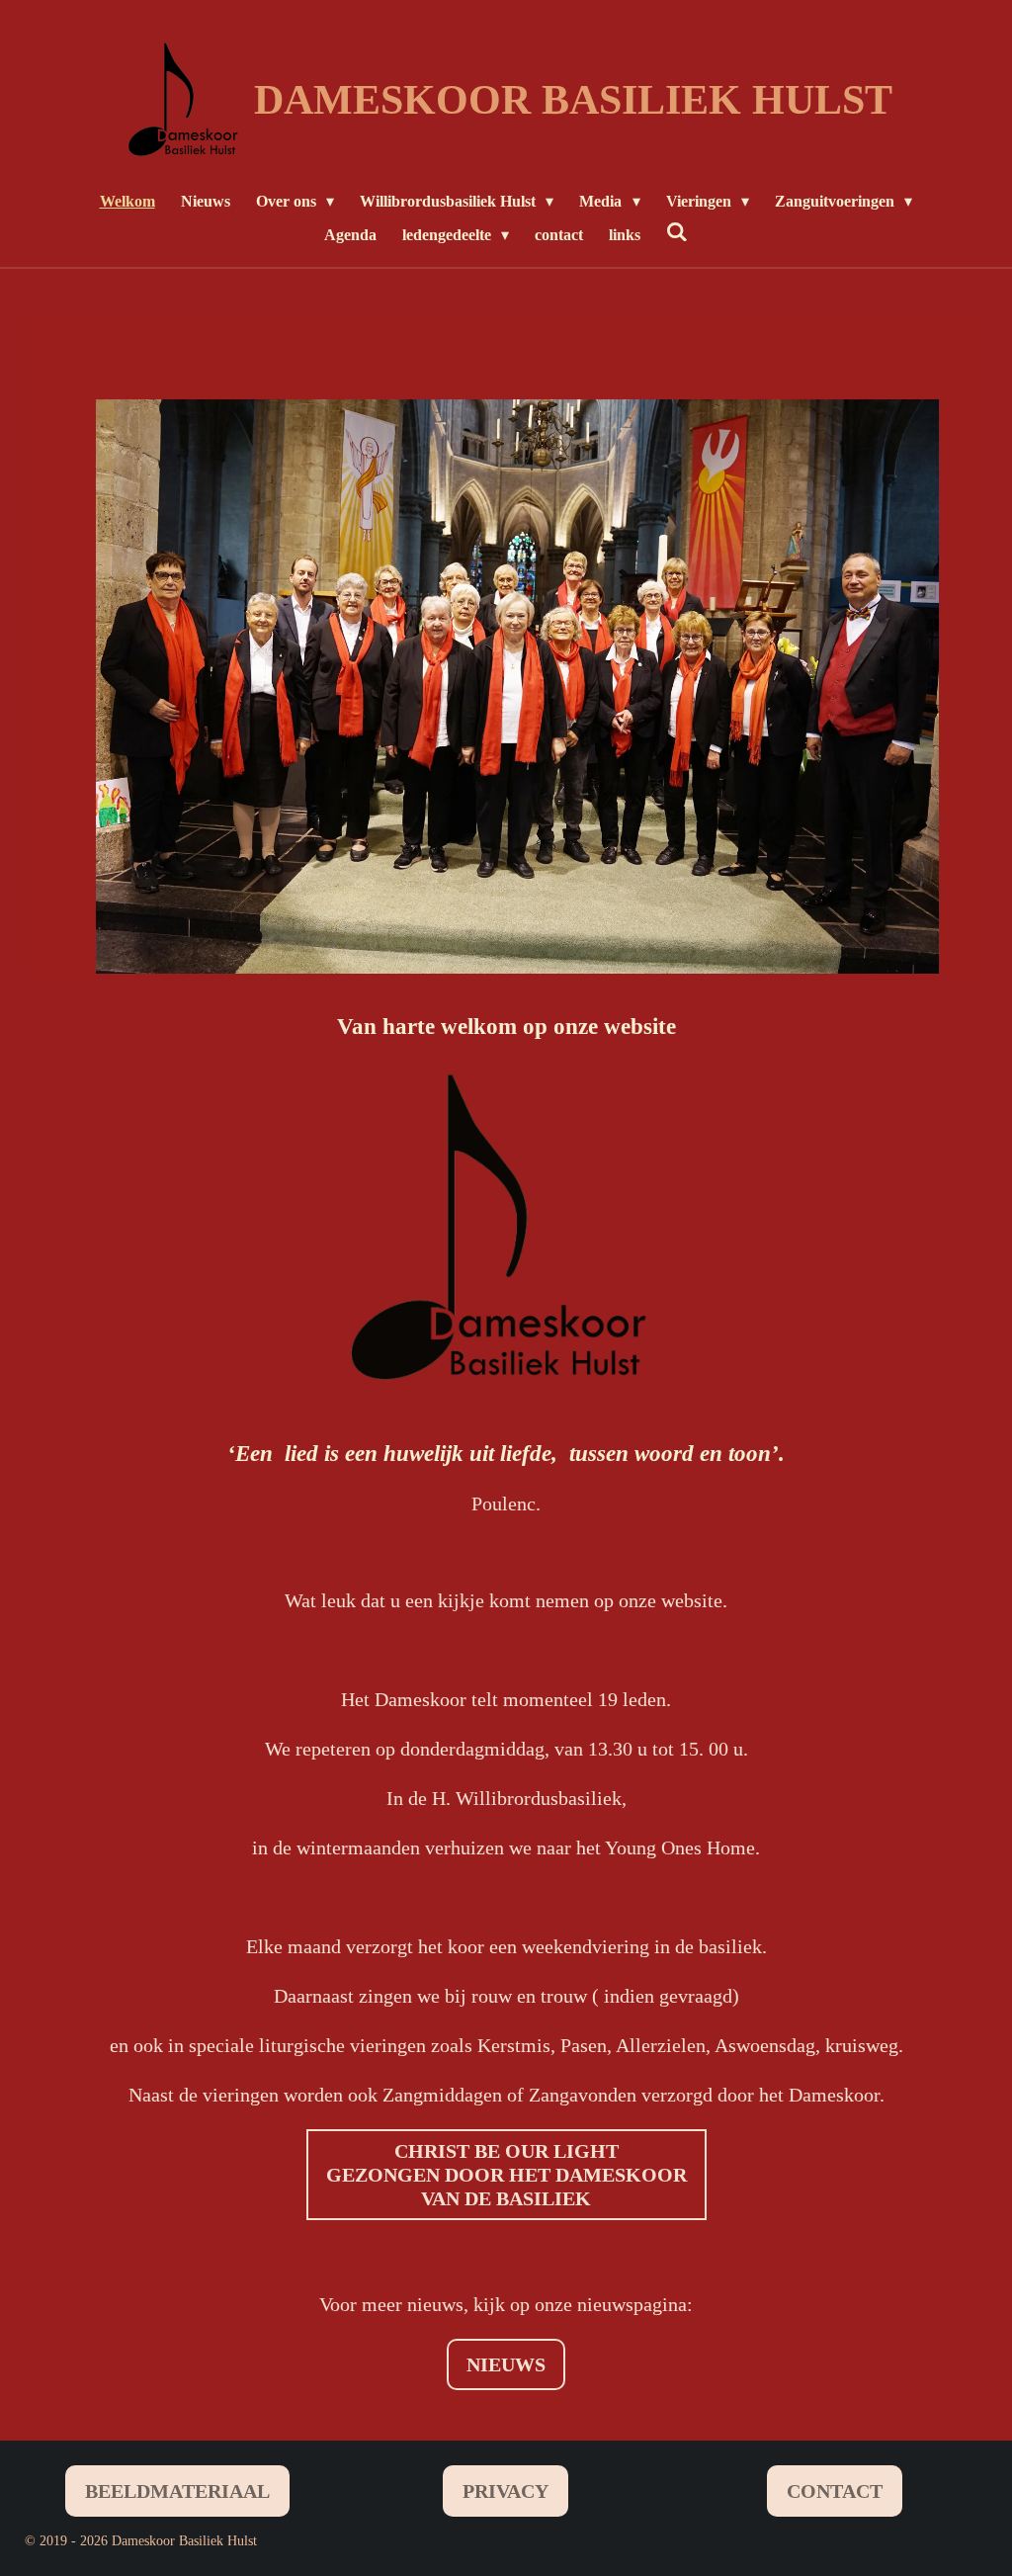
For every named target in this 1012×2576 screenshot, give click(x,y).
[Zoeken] (677, 232)
